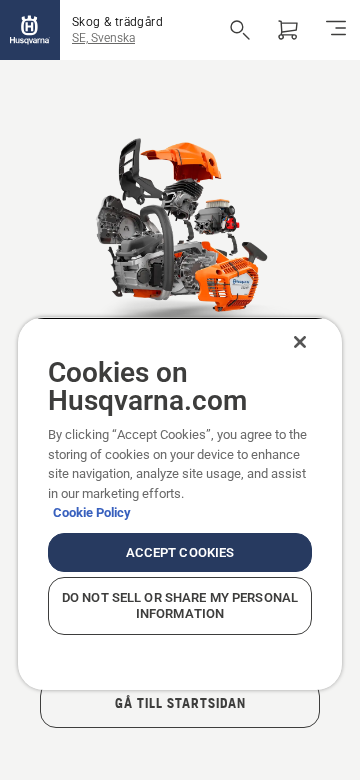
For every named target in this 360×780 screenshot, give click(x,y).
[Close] (300, 342)
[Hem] (30, 30)
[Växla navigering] (336, 30)
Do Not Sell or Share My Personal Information (180, 605)
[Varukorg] (288, 30)
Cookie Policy (92, 512)
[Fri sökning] (240, 30)
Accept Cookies (180, 552)
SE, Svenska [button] (103, 38)
